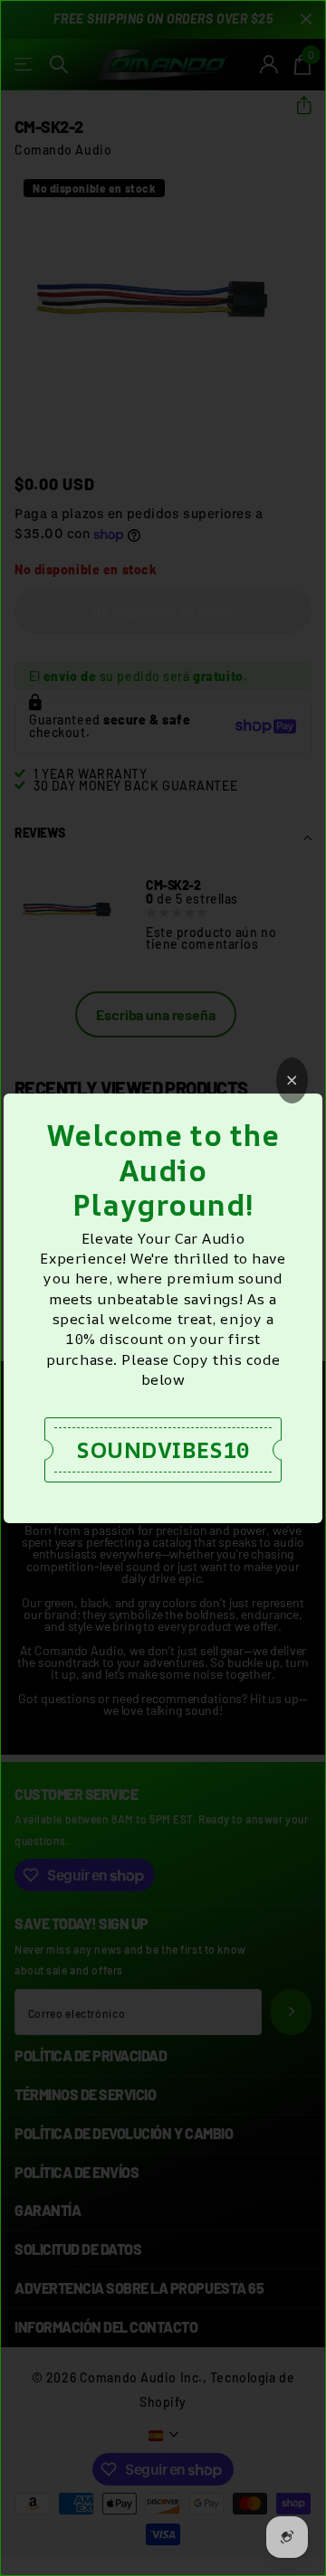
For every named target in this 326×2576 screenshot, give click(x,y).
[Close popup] (292, 1080)
